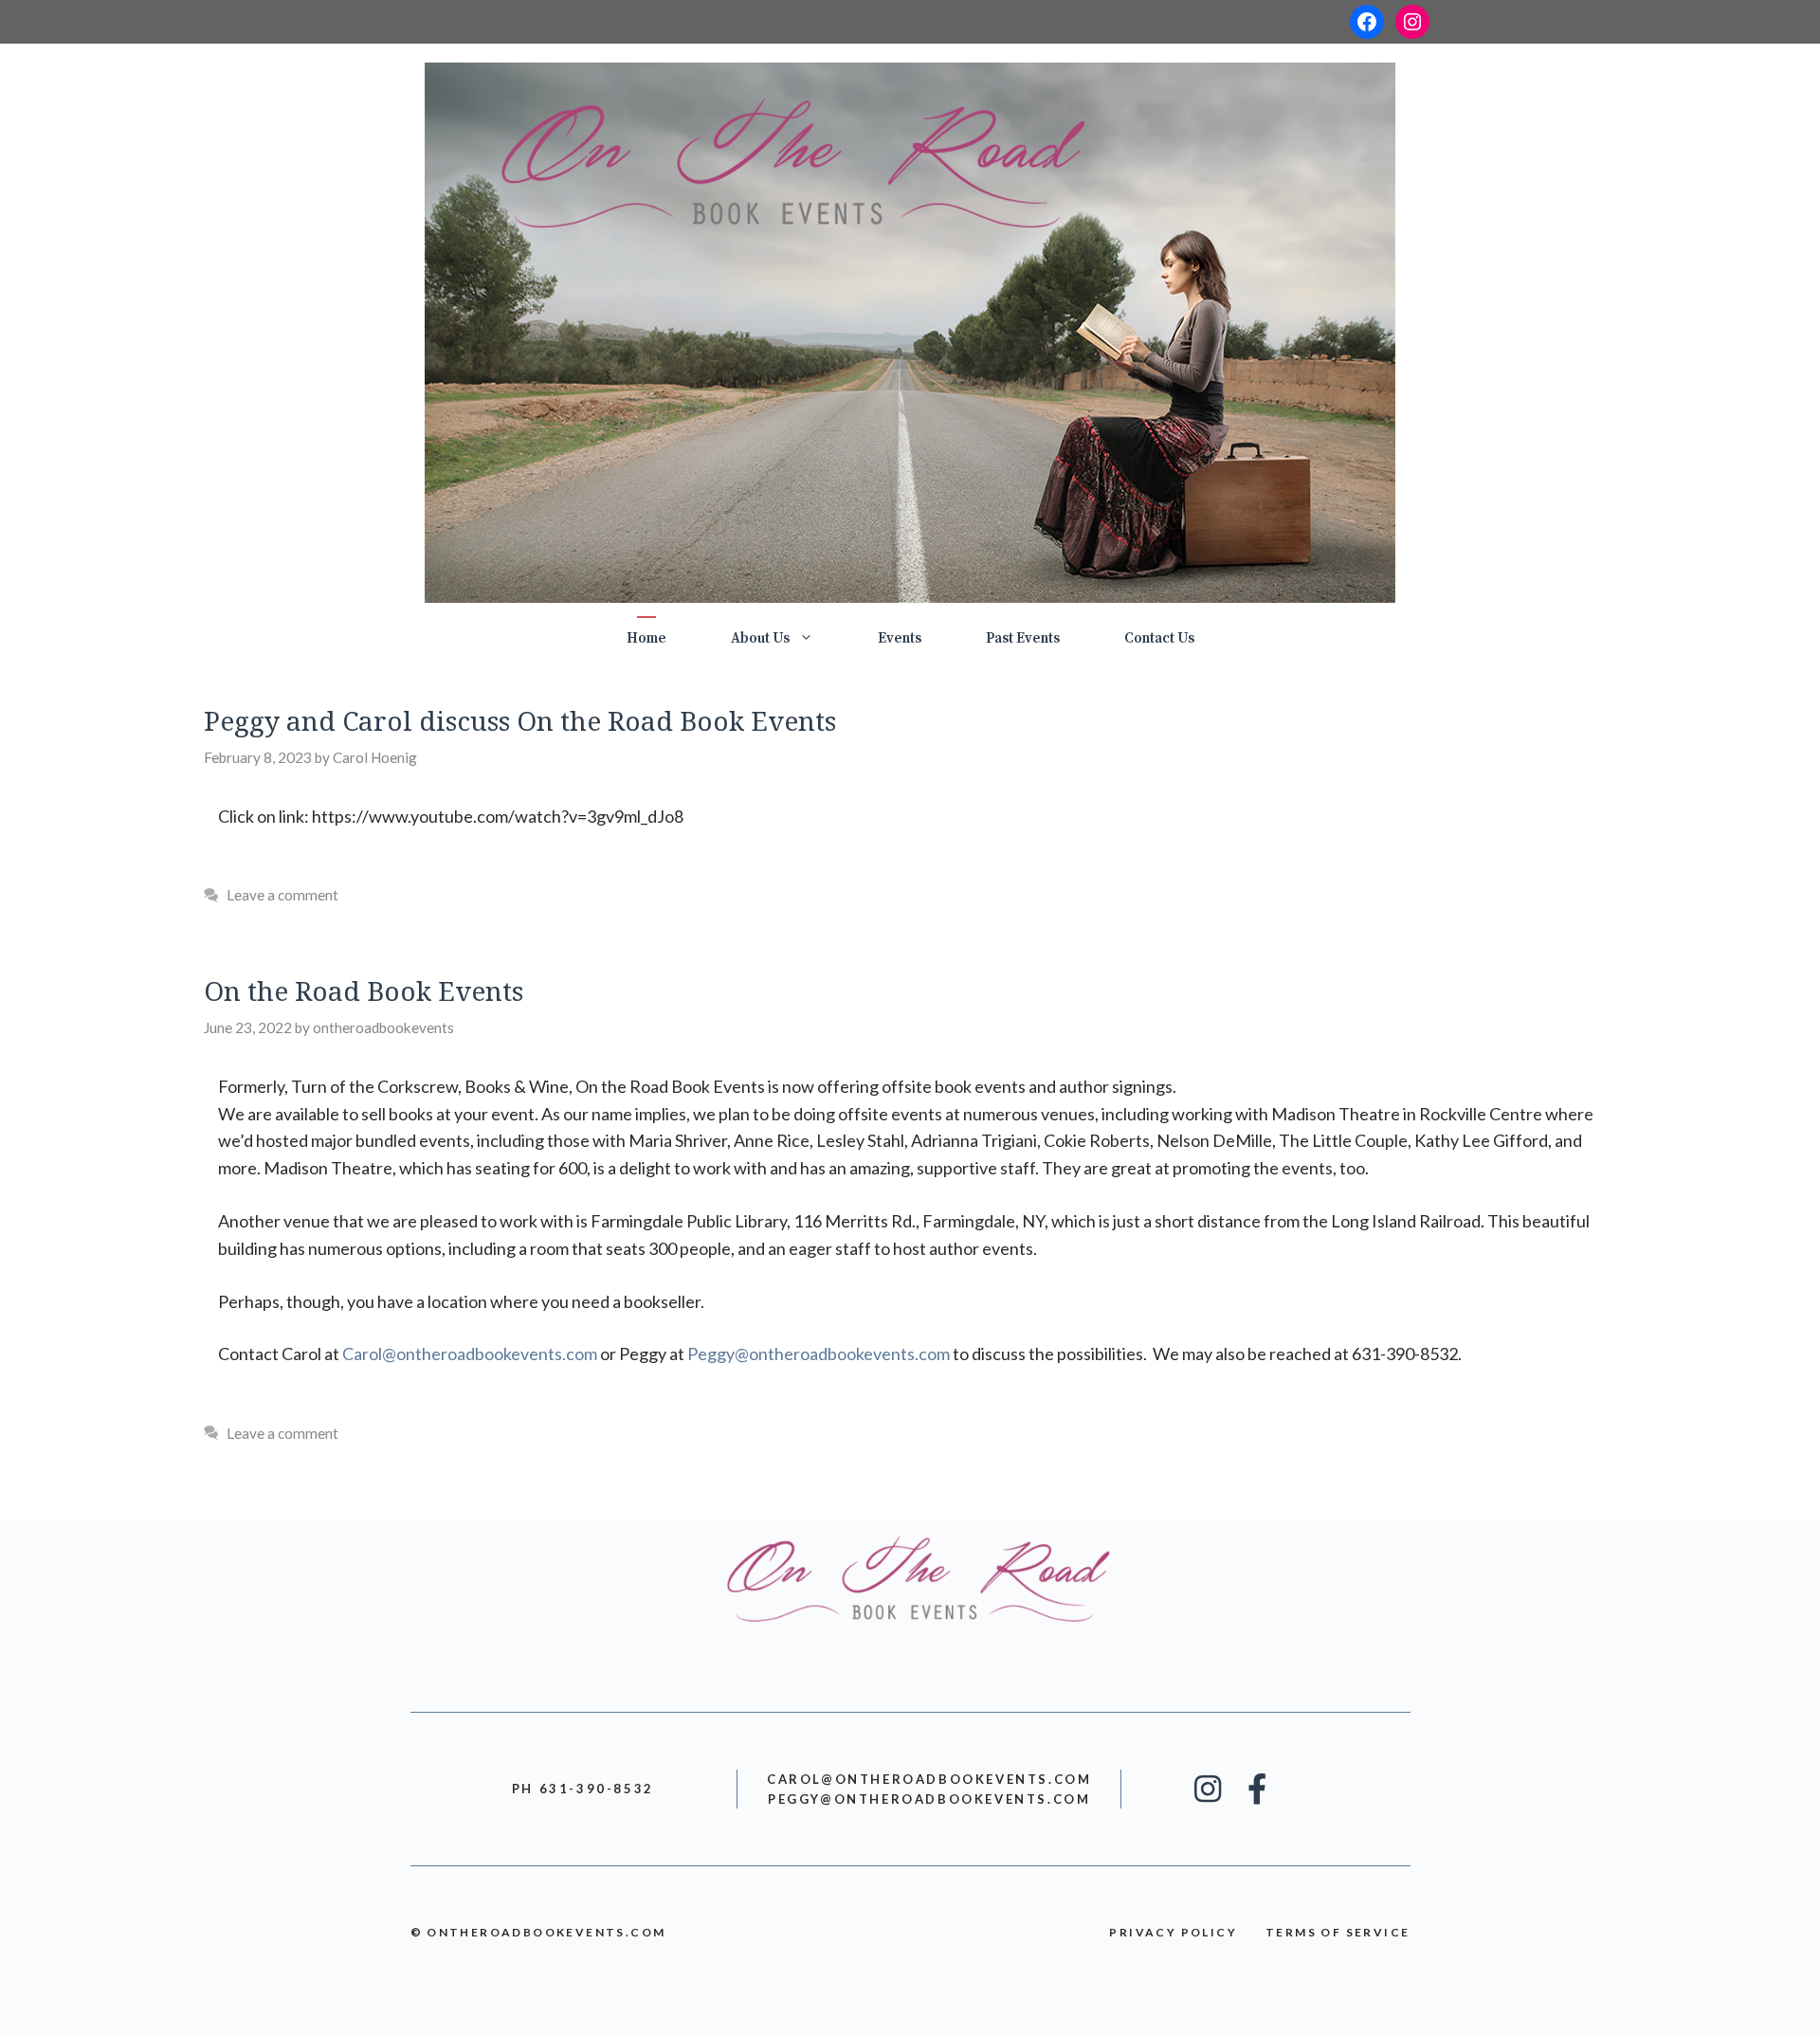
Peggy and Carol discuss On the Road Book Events (520, 720)
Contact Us (1159, 638)
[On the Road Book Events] (910, 331)
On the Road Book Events (364, 990)
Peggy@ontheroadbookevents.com (819, 1354)
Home (646, 638)
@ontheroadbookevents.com (470, 1354)
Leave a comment (282, 895)
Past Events (1023, 638)
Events (900, 638)
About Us (760, 638)
